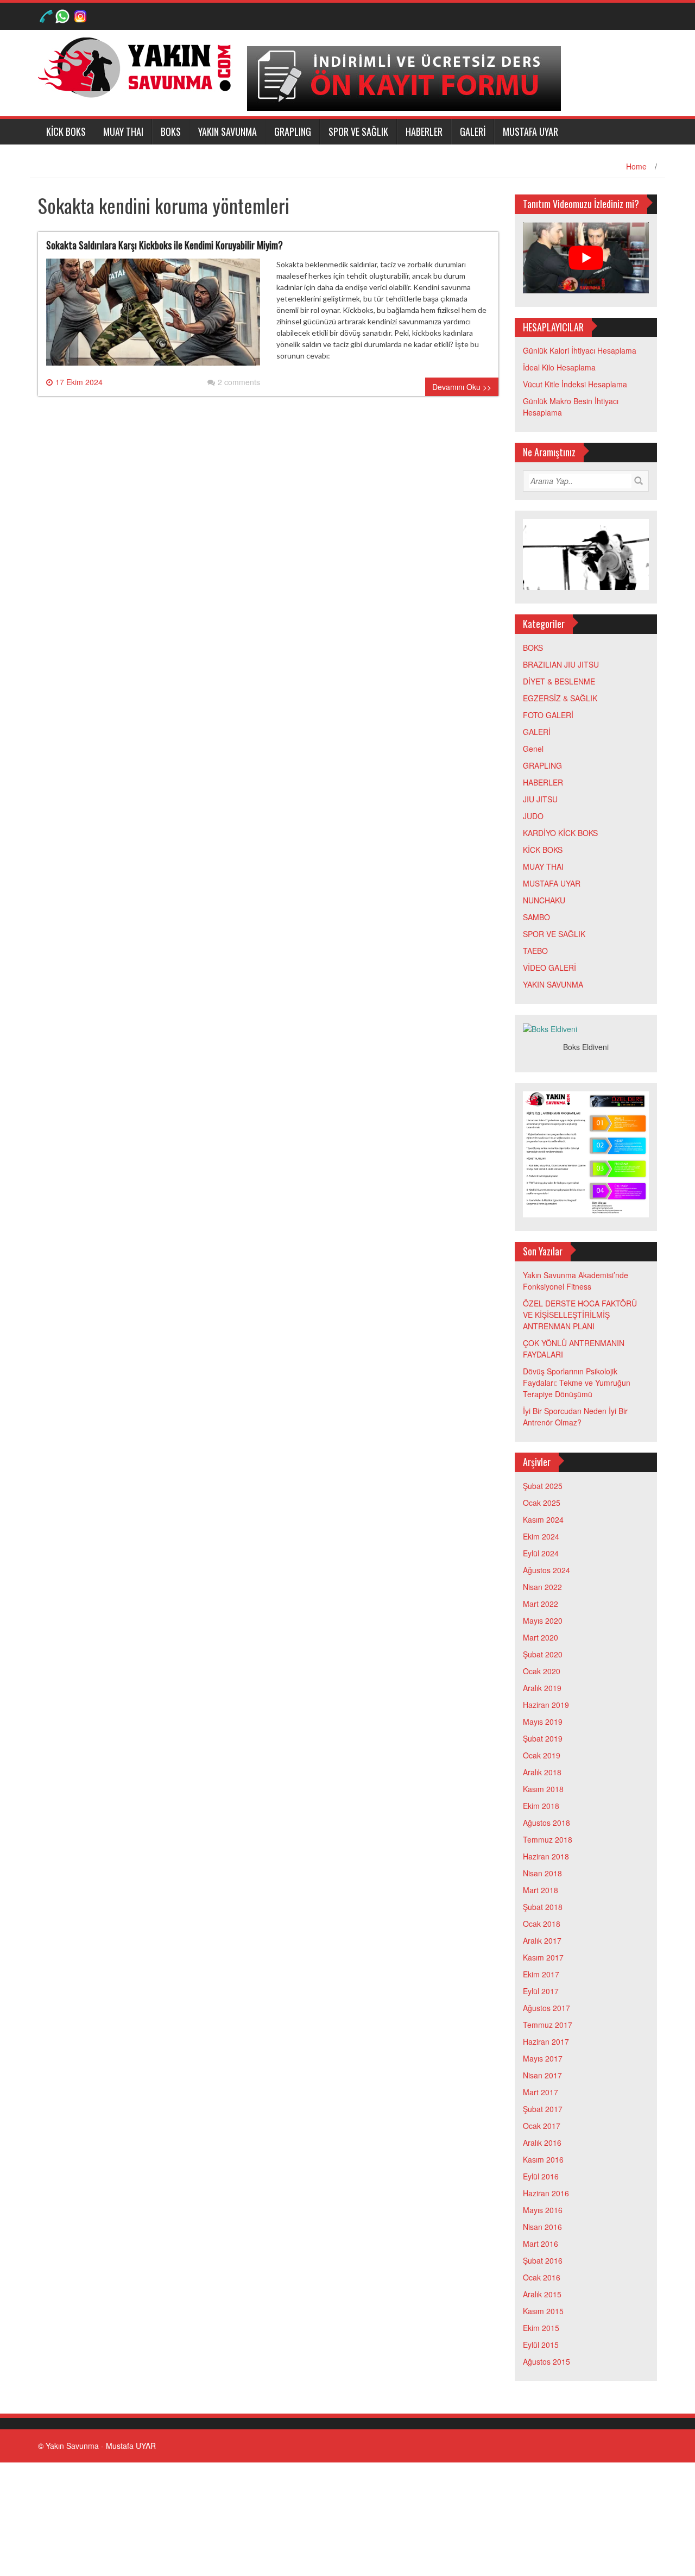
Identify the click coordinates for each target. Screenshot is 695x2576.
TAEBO (535, 951)
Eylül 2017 (541, 1991)
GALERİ (473, 131)
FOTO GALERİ (548, 715)
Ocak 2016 (542, 2277)
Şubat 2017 (543, 2109)
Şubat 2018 (543, 1907)
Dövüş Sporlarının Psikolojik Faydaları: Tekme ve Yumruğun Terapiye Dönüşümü (577, 1383)
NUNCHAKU (544, 900)
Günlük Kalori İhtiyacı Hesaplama (580, 350)
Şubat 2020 (543, 1654)
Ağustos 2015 (546, 2361)
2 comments (239, 382)
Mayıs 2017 (543, 2058)
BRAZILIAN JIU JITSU (561, 664)
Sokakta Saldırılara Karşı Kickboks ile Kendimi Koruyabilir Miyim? (165, 245)
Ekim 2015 (541, 2328)
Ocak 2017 (542, 2126)
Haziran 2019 (546, 1705)
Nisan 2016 (542, 2227)
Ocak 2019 (542, 1755)
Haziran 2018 (546, 1856)
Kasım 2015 (543, 2311)
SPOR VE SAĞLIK (358, 131)
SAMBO (536, 917)
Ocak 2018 (542, 1924)
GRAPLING (293, 131)
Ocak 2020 (542, 1671)
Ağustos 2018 (546, 1823)
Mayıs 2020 (543, 1620)
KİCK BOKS (66, 131)
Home (636, 166)
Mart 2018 (541, 1890)
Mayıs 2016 (543, 2210)
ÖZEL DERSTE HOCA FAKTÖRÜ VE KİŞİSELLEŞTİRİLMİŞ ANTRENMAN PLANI (580, 1315)
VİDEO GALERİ (549, 967)
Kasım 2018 (543, 1789)
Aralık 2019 (542, 1688)
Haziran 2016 (546, 2193)
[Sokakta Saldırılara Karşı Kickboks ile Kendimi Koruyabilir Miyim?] (153, 317)
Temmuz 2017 (548, 2025)
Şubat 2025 (543, 1486)
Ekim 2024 (541, 1536)
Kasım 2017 (543, 1957)
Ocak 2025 (542, 1503)
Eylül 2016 (541, 2176)
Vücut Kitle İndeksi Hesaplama (575, 384)
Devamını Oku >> (462, 387)
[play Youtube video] (586, 258)
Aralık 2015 (542, 2294)
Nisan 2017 (542, 2075)
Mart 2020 (541, 1637)
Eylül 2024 (541, 1553)
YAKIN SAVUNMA (228, 131)
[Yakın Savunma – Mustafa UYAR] (138, 66)
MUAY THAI (123, 131)
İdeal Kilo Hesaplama (559, 367)
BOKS (171, 131)
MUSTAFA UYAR (530, 131)
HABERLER (424, 131)
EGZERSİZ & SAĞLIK (560, 698)
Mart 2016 (541, 2244)
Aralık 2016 (542, 2143)
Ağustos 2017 (546, 2008)
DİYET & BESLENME (559, 681)
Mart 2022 (541, 1604)
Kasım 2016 (543, 2159)
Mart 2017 (541, 2092)
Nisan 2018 (542, 1873)
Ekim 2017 (541, 1974)
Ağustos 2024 (546, 1570)
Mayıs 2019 (543, 1721)
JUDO (533, 816)
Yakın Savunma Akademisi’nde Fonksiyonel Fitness (576, 1281)
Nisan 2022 (542, 1587)
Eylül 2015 (541, 2345)
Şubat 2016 (543, 2260)
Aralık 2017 (542, 1940)
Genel (533, 749)
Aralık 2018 (542, 1772)
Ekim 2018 (541, 1806)
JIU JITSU (540, 799)
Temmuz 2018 (548, 1839)
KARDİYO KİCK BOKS (560, 833)
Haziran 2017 (546, 2041)
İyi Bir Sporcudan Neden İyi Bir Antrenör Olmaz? (575, 1416)
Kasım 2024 (543, 1519)
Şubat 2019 (543, 1738)
